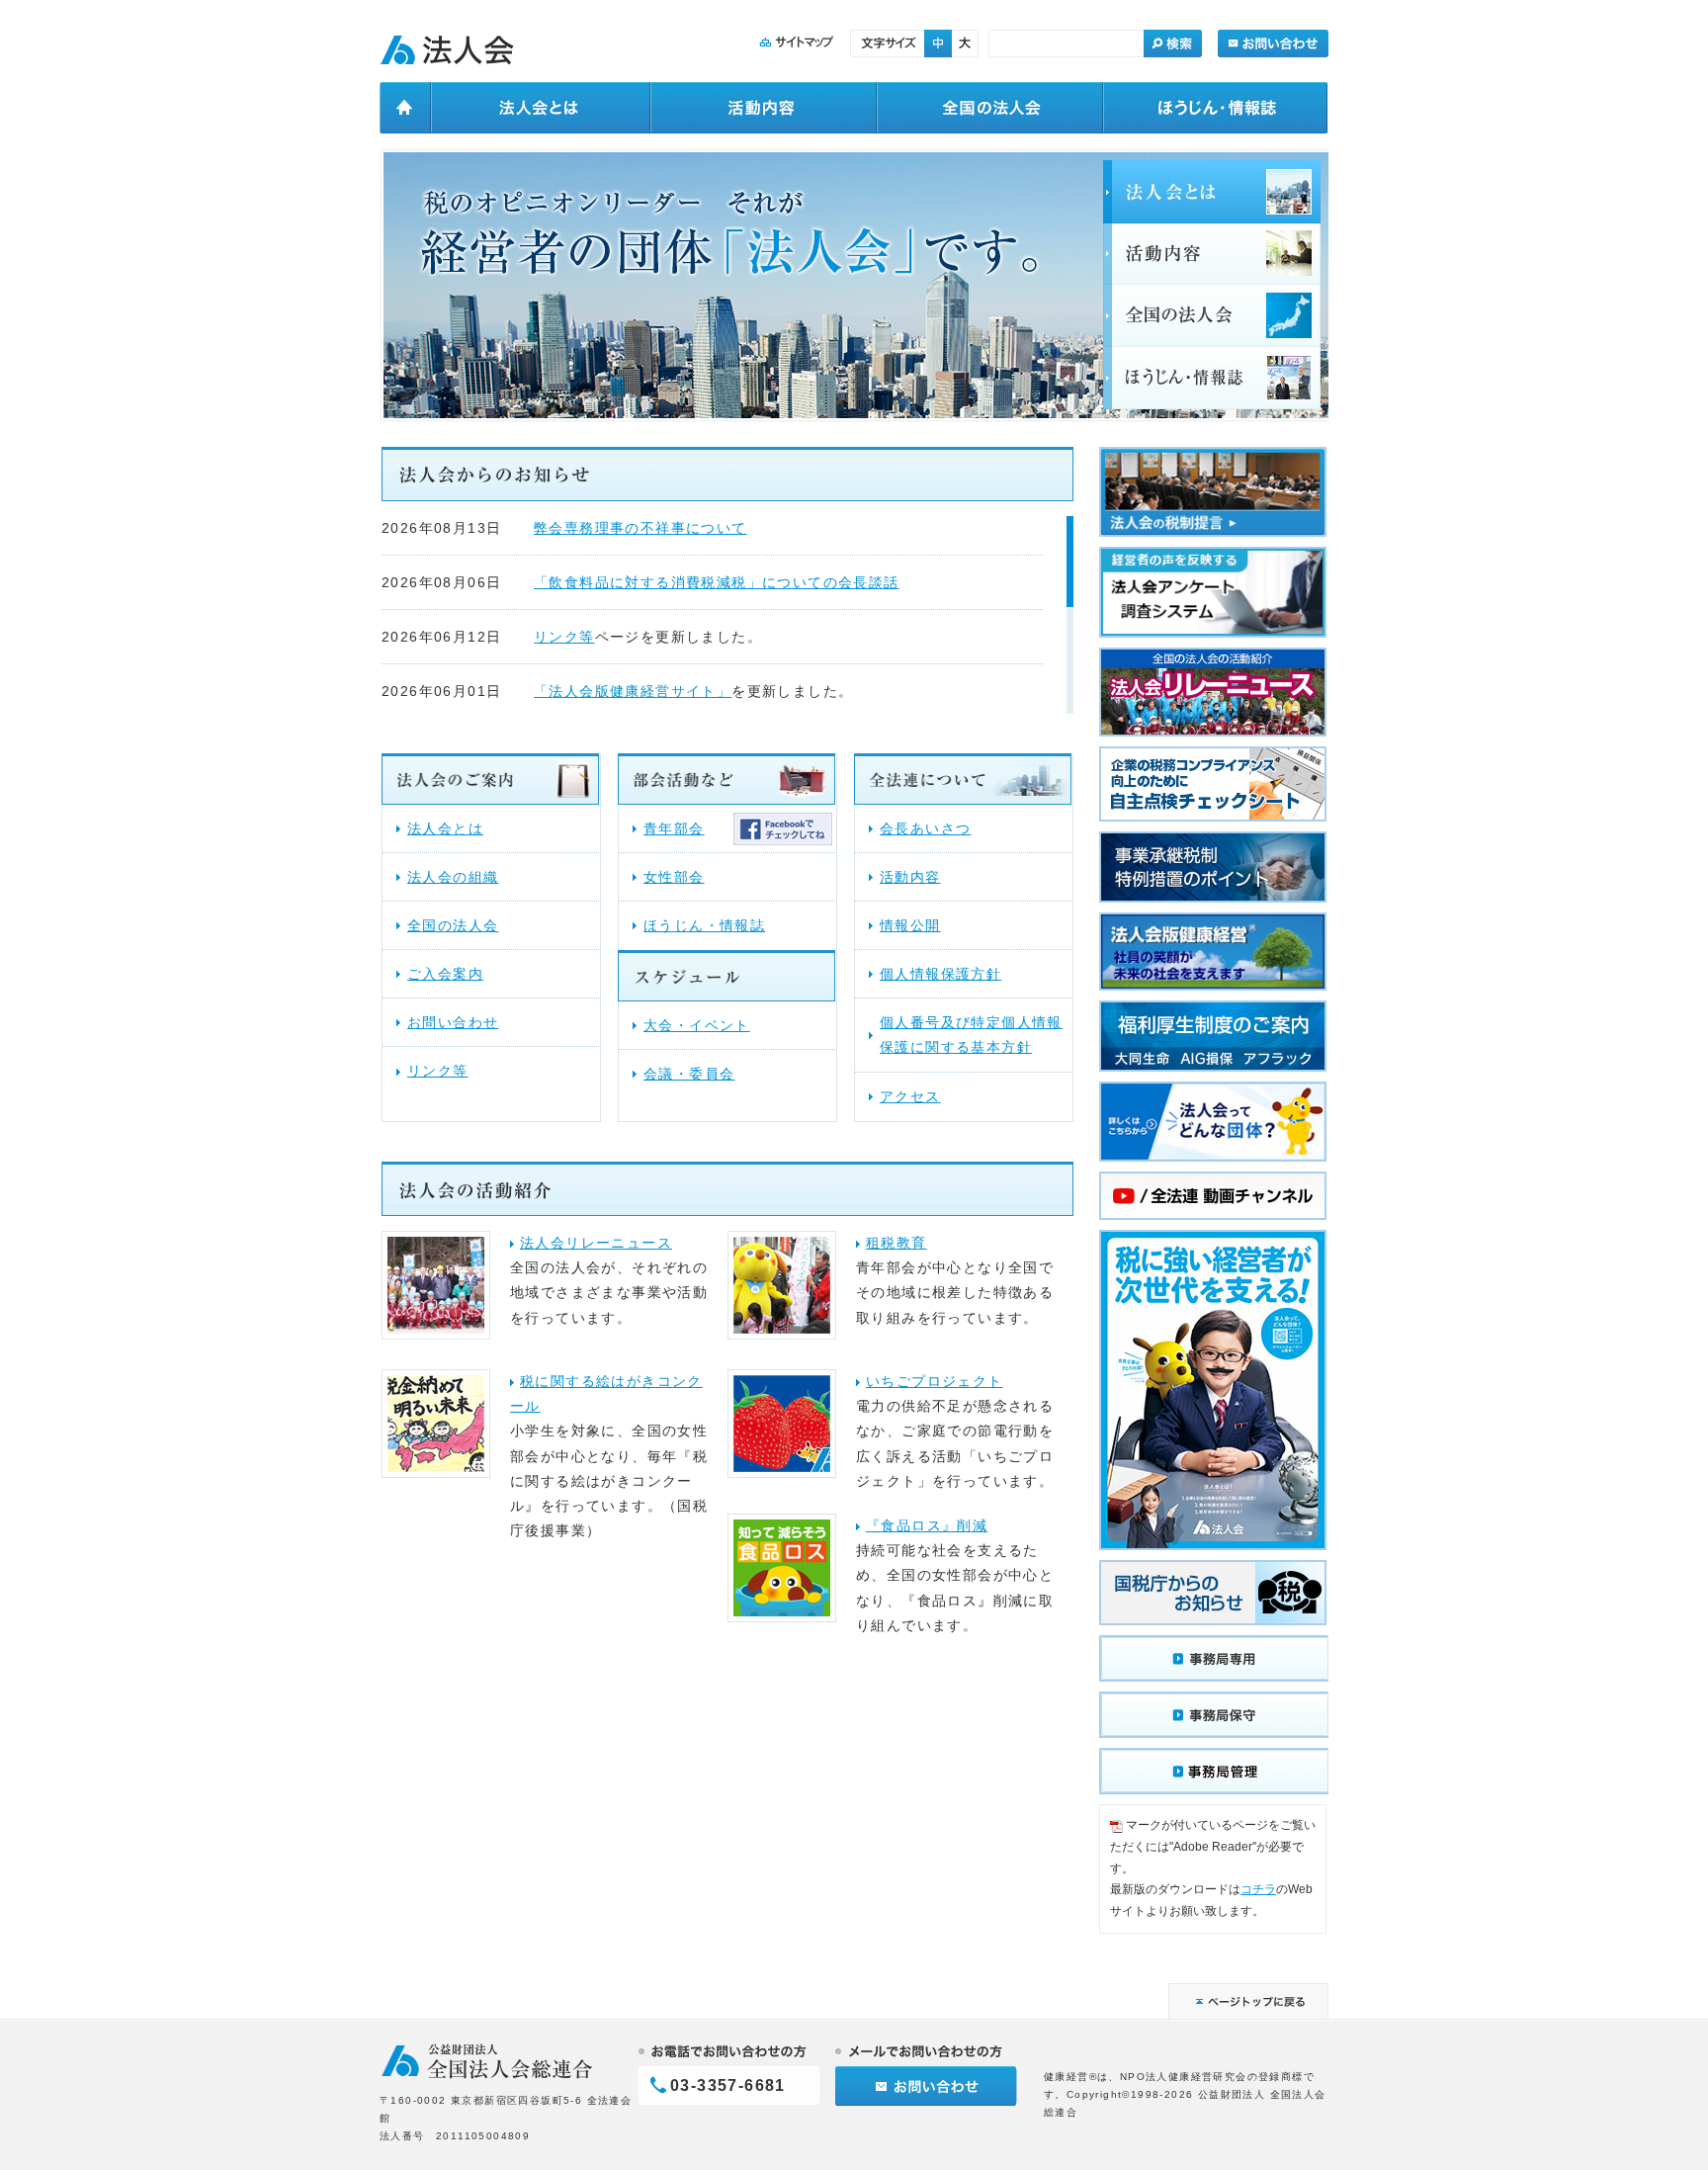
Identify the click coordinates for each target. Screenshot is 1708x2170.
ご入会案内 (445, 974)
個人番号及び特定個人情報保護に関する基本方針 (971, 1035)
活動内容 (910, 877)
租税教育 (897, 1243)
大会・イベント (697, 1025)
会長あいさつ (925, 828)
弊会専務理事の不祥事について (640, 528)
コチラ (1258, 1889)
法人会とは (445, 828)
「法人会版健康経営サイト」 (633, 691)
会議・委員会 (689, 1074)
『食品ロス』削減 (927, 1525)
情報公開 (910, 925)
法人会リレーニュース (596, 1243)
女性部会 (674, 877)
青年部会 (674, 828)
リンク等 (564, 637)
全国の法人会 (453, 925)
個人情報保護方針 (940, 974)
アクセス (910, 1096)
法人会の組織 (453, 877)
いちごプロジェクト (935, 1381)
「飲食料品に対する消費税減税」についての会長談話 (717, 582)
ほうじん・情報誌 (704, 925)
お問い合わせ (453, 1022)
